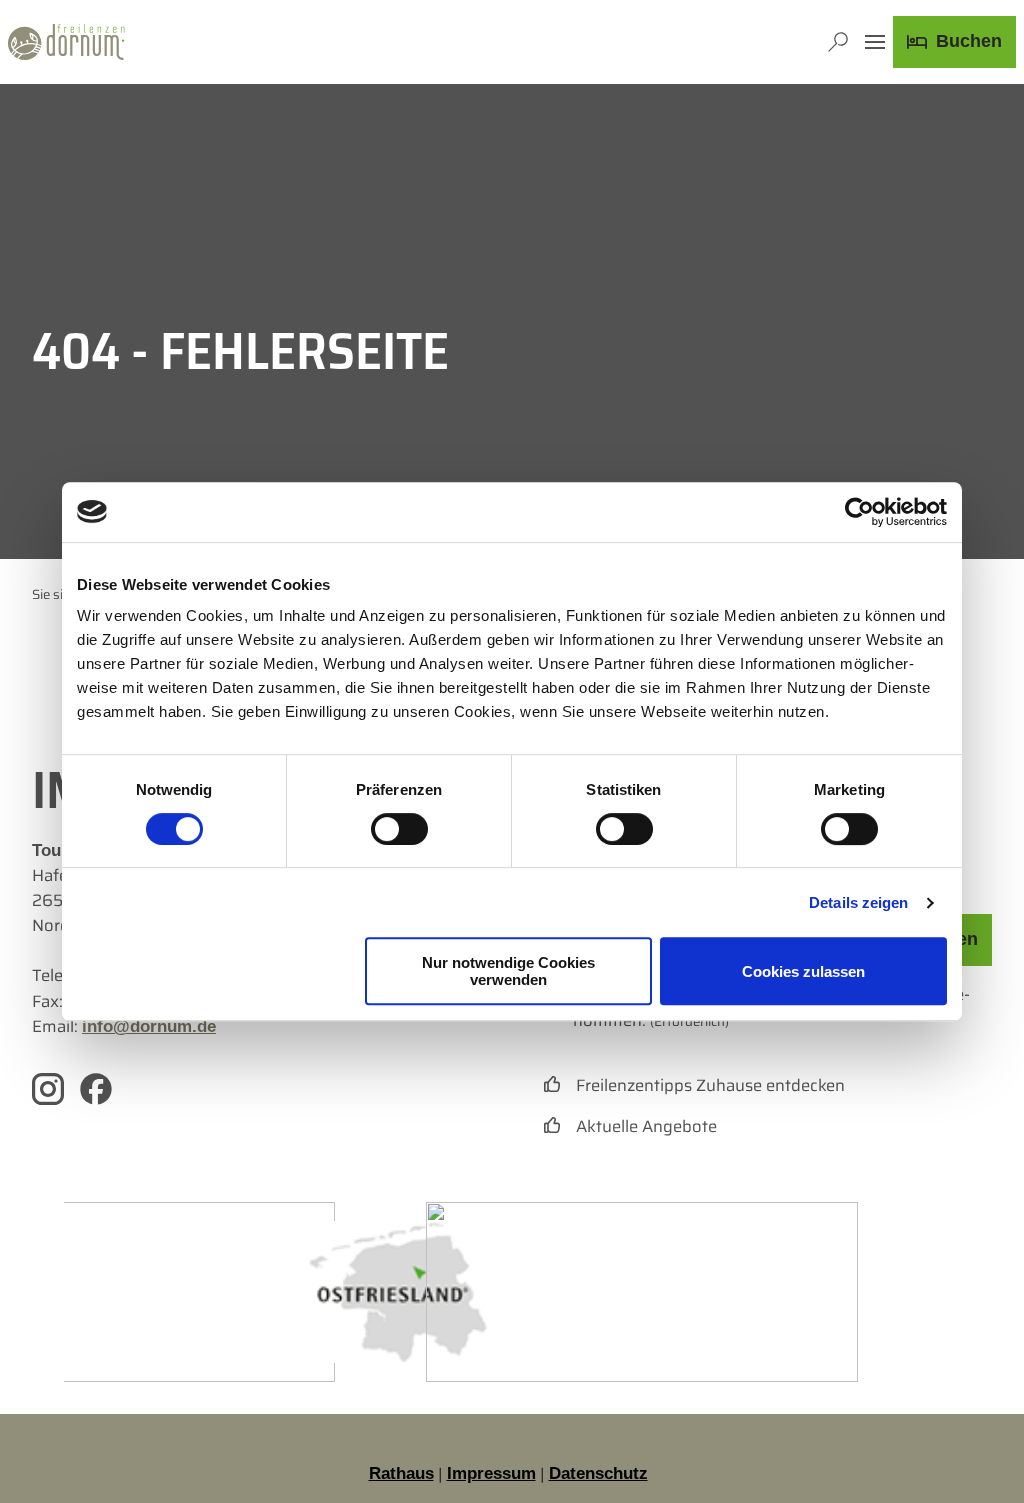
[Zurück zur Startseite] (66, 42)
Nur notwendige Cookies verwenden (508, 971)
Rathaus (401, 1473)
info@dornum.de (149, 1026)
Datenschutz (598, 1473)
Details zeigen (858, 902)
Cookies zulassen (803, 971)
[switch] (399, 829)
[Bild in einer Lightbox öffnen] (398, 1292)
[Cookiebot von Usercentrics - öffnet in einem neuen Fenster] (859, 512)
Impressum (491, 1473)
